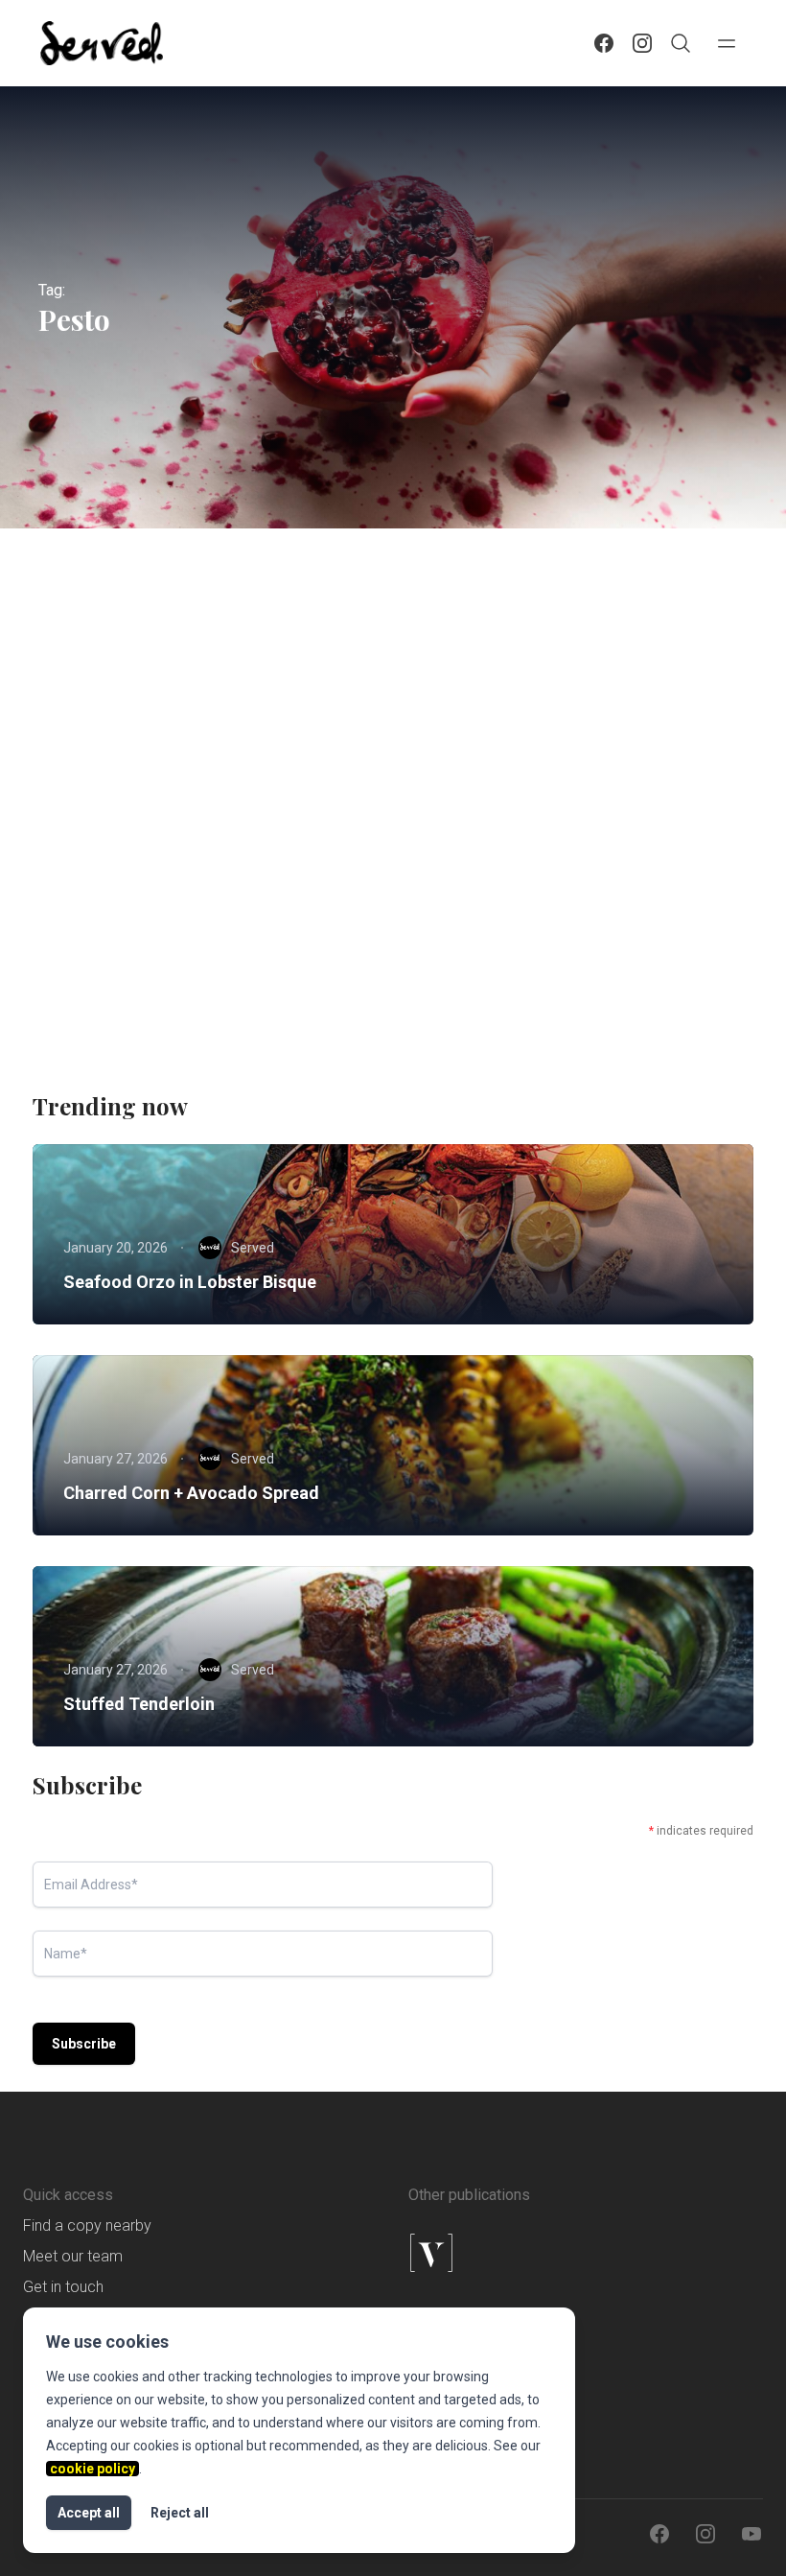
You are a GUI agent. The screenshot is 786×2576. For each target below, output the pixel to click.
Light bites (110, 828)
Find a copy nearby (87, 2225)
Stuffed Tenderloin (139, 1704)
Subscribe (84, 2044)
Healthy (103, 793)
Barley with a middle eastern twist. (209, 864)
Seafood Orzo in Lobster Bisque (190, 1282)
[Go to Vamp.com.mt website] (489, 2253)
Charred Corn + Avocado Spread (191, 1493)
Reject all (180, 2513)
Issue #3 (290, 793)
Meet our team (73, 2256)
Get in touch (63, 2287)
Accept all (89, 2513)
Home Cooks (195, 793)
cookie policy (92, 2469)
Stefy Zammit (168, 987)
